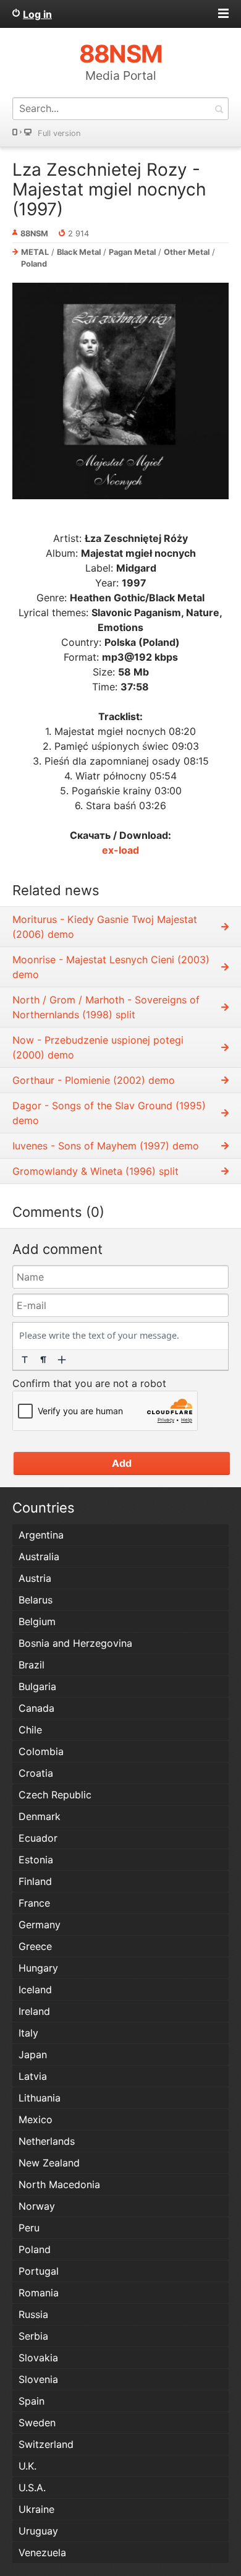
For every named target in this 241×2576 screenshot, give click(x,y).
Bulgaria (37, 1686)
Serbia (33, 2336)
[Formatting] (25, 1360)
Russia (33, 2314)
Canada (36, 1708)
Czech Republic (55, 1795)
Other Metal (187, 252)
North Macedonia (59, 2184)
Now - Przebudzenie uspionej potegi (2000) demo (98, 1047)
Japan (33, 2054)
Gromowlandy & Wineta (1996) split (95, 1171)
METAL (35, 252)
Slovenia (38, 2379)
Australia (39, 1556)
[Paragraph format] (43, 1360)
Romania (39, 2293)
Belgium (37, 1621)
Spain (32, 2401)
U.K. (27, 2466)
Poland (34, 264)
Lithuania (40, 2098)
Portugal (39, 2271)
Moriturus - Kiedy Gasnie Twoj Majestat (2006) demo (105, 927)
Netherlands (47, 2141)
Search (219, 109)
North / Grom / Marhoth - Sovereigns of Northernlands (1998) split (106, 1007)
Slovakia (38, 2358)
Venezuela (42, 2552)
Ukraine (36, 2509)
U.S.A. (32, 2488)
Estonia (36, 1860)
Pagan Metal (132, 252)
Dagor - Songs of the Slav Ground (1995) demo (109, 1113)
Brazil (32, 1665)
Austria (35, 1578)
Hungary (38, 1968)
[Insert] (62, 1360)
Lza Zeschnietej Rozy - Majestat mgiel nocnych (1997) (109, 189)
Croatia (36, 1773)
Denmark (40, 1816)
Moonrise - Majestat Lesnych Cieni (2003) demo (111, 967)
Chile (30, 1730)
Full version (59, 133)
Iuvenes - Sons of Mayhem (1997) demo (106, 1146)
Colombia (41, 1751)
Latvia (33, 2076)
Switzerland (46, 2444)
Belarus (36, 1600)
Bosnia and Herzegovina (75, 1643)
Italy (28, 2033)
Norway (37, 2206)
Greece (35, 1946)
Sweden (37, 2423)
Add (122, 1463)
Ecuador (38, 1838)
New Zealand (49, 2163)
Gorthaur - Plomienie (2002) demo (94, 1080)
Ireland (34, 2011)
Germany (40, 1925)
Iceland (35, 1990)
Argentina (41, 1535)
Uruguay (38, 2531)
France (34, 1903)
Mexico (36, 2119)
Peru (29, 2228)
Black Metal (79, 252)
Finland (35, 1881)
